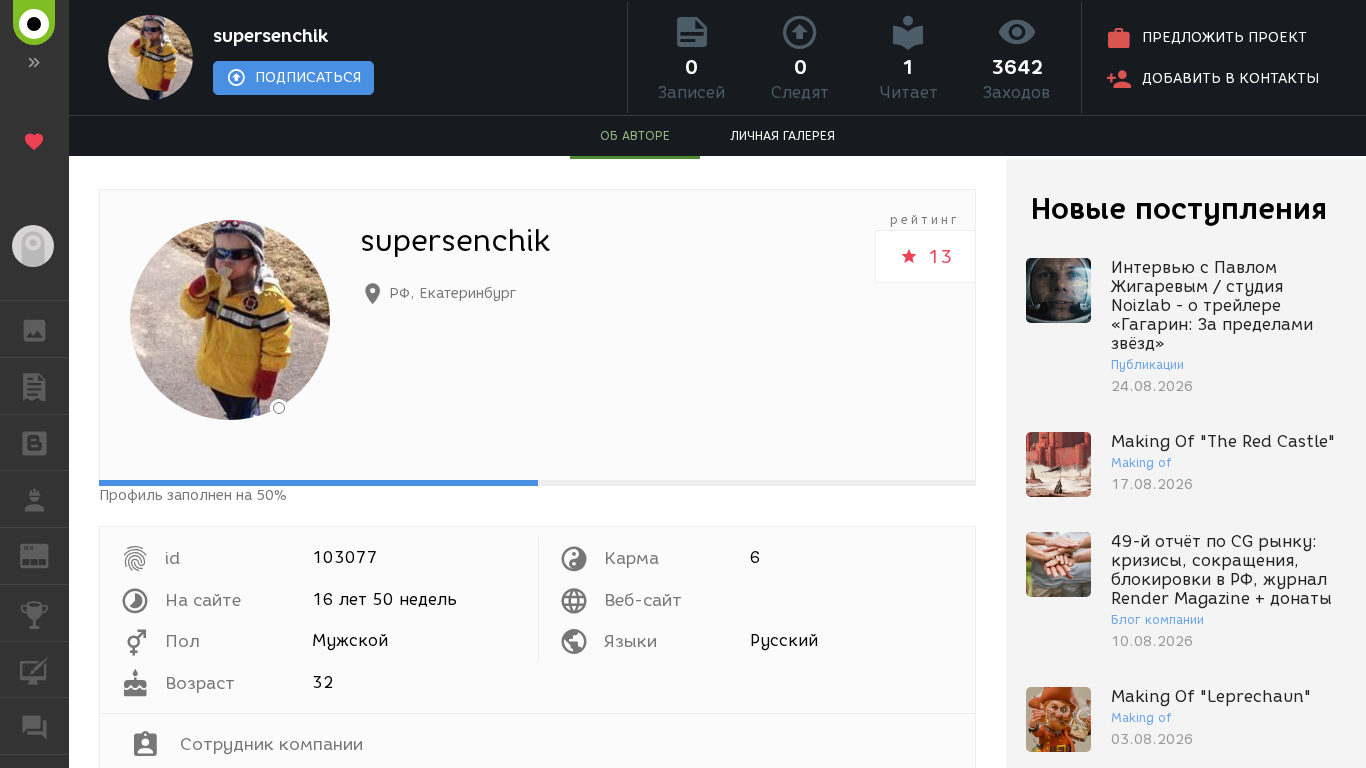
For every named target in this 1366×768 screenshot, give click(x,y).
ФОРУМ (34, 726)
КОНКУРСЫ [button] (34, 613)
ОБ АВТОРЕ (635, 135)
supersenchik (270, 36)
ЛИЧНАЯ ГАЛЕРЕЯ (782, 135)
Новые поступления (1179, 208)
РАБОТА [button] (34, 499)
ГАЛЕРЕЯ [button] (34, 329)
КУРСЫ (34, 670)
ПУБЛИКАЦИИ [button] (34, 386)
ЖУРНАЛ (46, 554)
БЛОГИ (34, 443)
